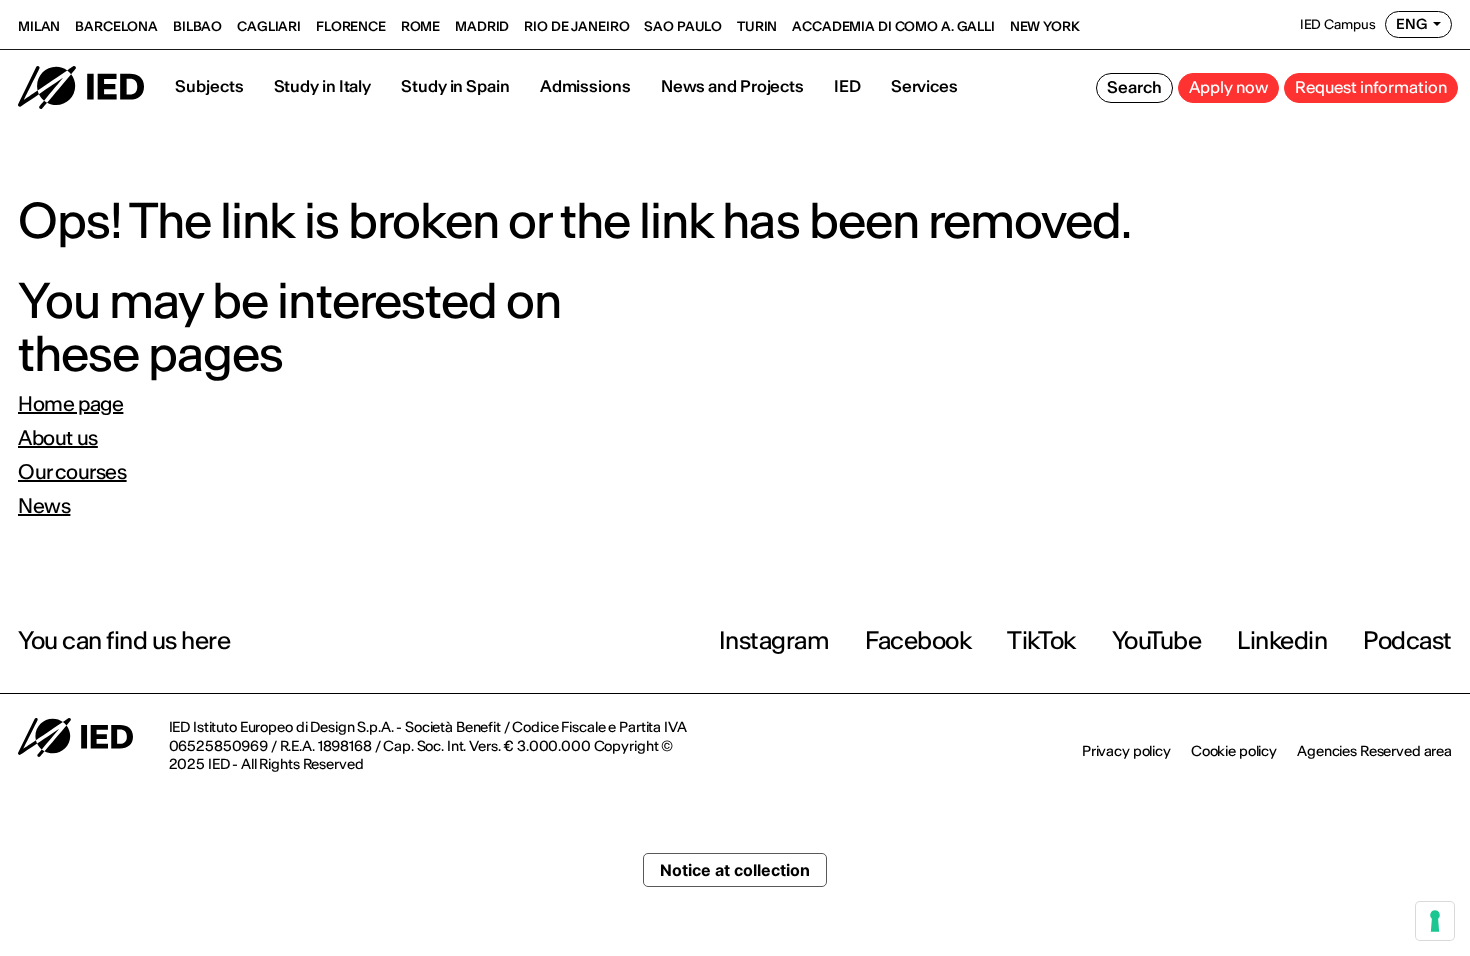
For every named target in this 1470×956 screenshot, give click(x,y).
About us (58, 438)
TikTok (1041, 640)
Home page (70, 404)
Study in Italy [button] (323, 86)
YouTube (1157, 640)
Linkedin (1282, 640)
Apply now (1228, 87)
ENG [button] (1412, 24)
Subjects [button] (209, 86)
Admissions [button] (585, 86)
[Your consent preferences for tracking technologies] (1435, 921)
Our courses (72, 472)
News (44, 506)
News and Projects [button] (732, 86)
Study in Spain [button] (455, 86)
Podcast (1407, 640)
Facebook (918, 640)
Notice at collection (735, 870)
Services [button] (924, 86)
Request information (1371, 87)
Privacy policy (1126, 751)
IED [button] (847, 86)
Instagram (774, 640)
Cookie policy (1234, 751)
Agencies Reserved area (1374, 751)
